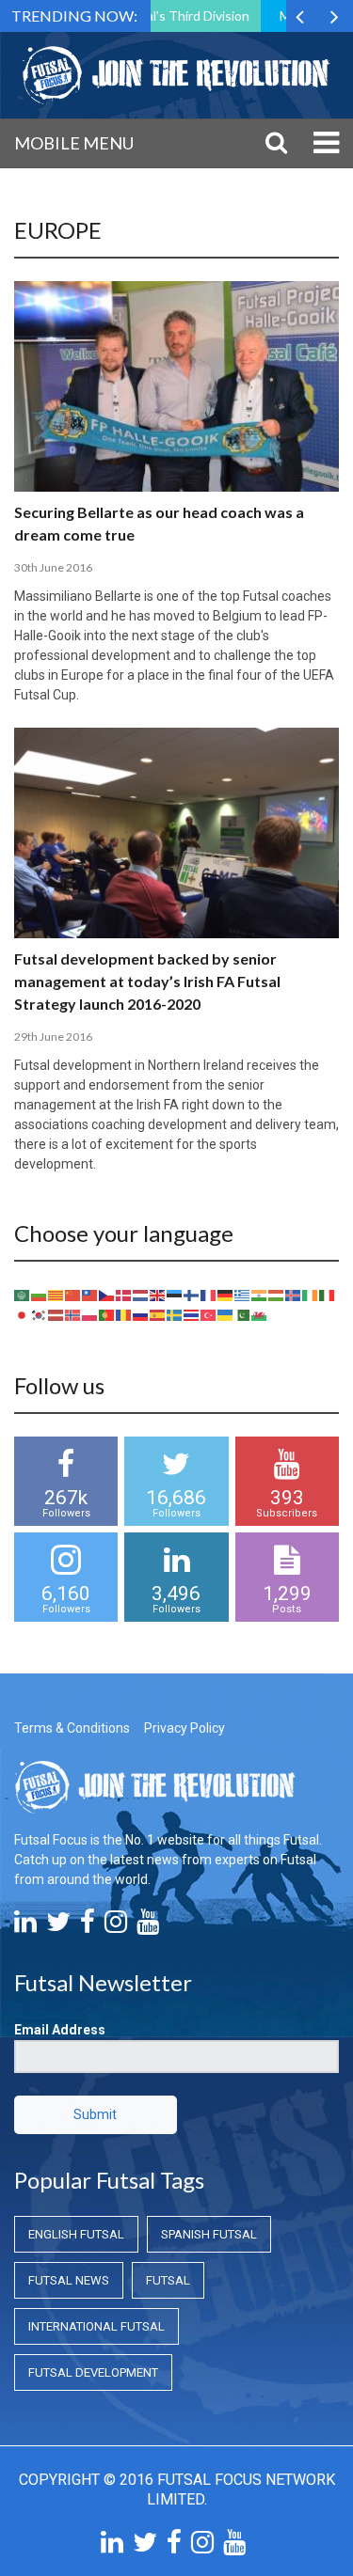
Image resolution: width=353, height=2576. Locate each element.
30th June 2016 (53, 567)
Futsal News (69, 2280)
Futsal (168, 2280)
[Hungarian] (277, 1294)
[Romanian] (124, 1313)
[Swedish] (175, 1313)
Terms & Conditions (72, 1728)
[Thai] (192, 1313)
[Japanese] (23, 1313)
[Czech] (107, 1294)
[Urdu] (243, 1313)
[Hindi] (260, 1294)
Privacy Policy (185, 1728)
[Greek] (243, 1294)
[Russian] (141, 1313)
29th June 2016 (53, 1037)
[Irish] (311, 1294)
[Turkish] (209, 1313)
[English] (158, 1294)
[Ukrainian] (226, 1313)
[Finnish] (192, 1294)
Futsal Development (93, 2372)
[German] (226, 1294)
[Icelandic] (294, 1294)
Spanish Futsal (209, 2234)
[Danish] (124, 1294)
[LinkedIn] (25, 1926)
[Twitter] (58, 1926)
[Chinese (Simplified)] (73, 1294)
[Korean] (40, 1313)
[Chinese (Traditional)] (90, 1294)
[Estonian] (175, 1294)
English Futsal (76, 2234)
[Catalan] (56, 1294)
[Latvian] (56, 1313)
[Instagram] (116, 1926)
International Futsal (96, 2326)
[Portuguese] (107, 1313)
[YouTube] (148, 1926)
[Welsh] (260, 1313)
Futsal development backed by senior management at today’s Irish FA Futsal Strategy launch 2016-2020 (147, 981)
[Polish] (90, 1313)
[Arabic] (23, 1294)
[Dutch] (141, 1294)
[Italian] (328, 1294)
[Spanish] (158, 1313)
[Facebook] (88, 1926)
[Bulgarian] (40, 1294)
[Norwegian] (73, 1313)
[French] (209, 1294)
